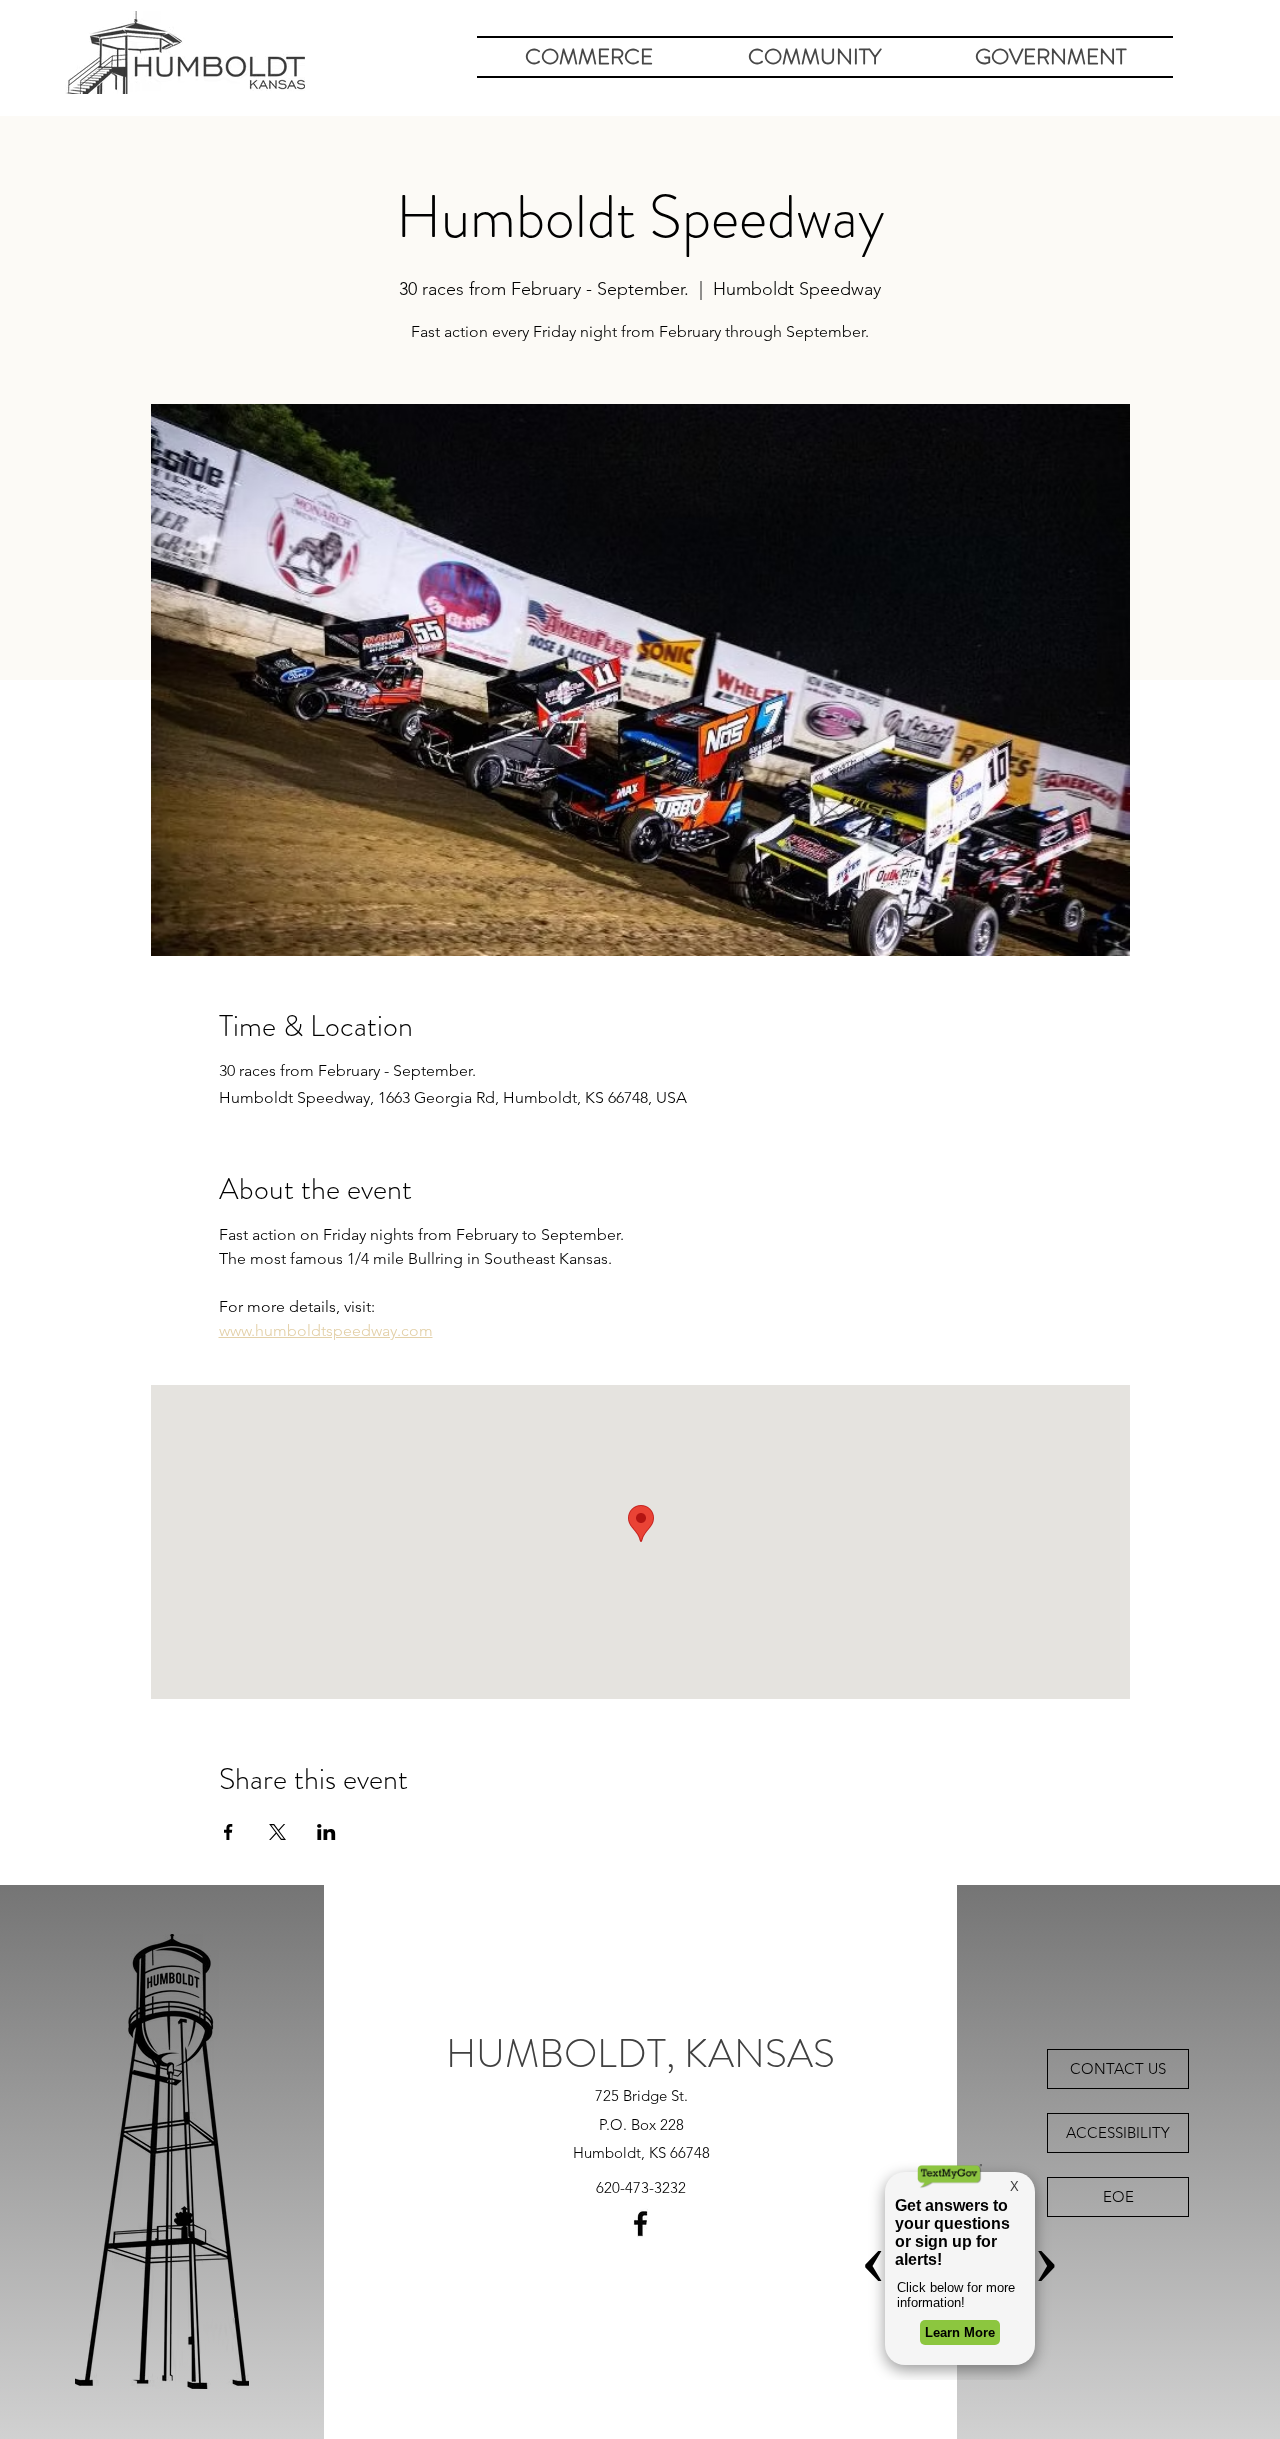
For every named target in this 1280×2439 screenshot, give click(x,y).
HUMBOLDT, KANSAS (640, 2053)
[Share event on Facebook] (228, 1832)
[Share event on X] (277, 1832)
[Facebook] (640, 2223)
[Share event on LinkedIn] (326, 1832)
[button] (588, 57)
